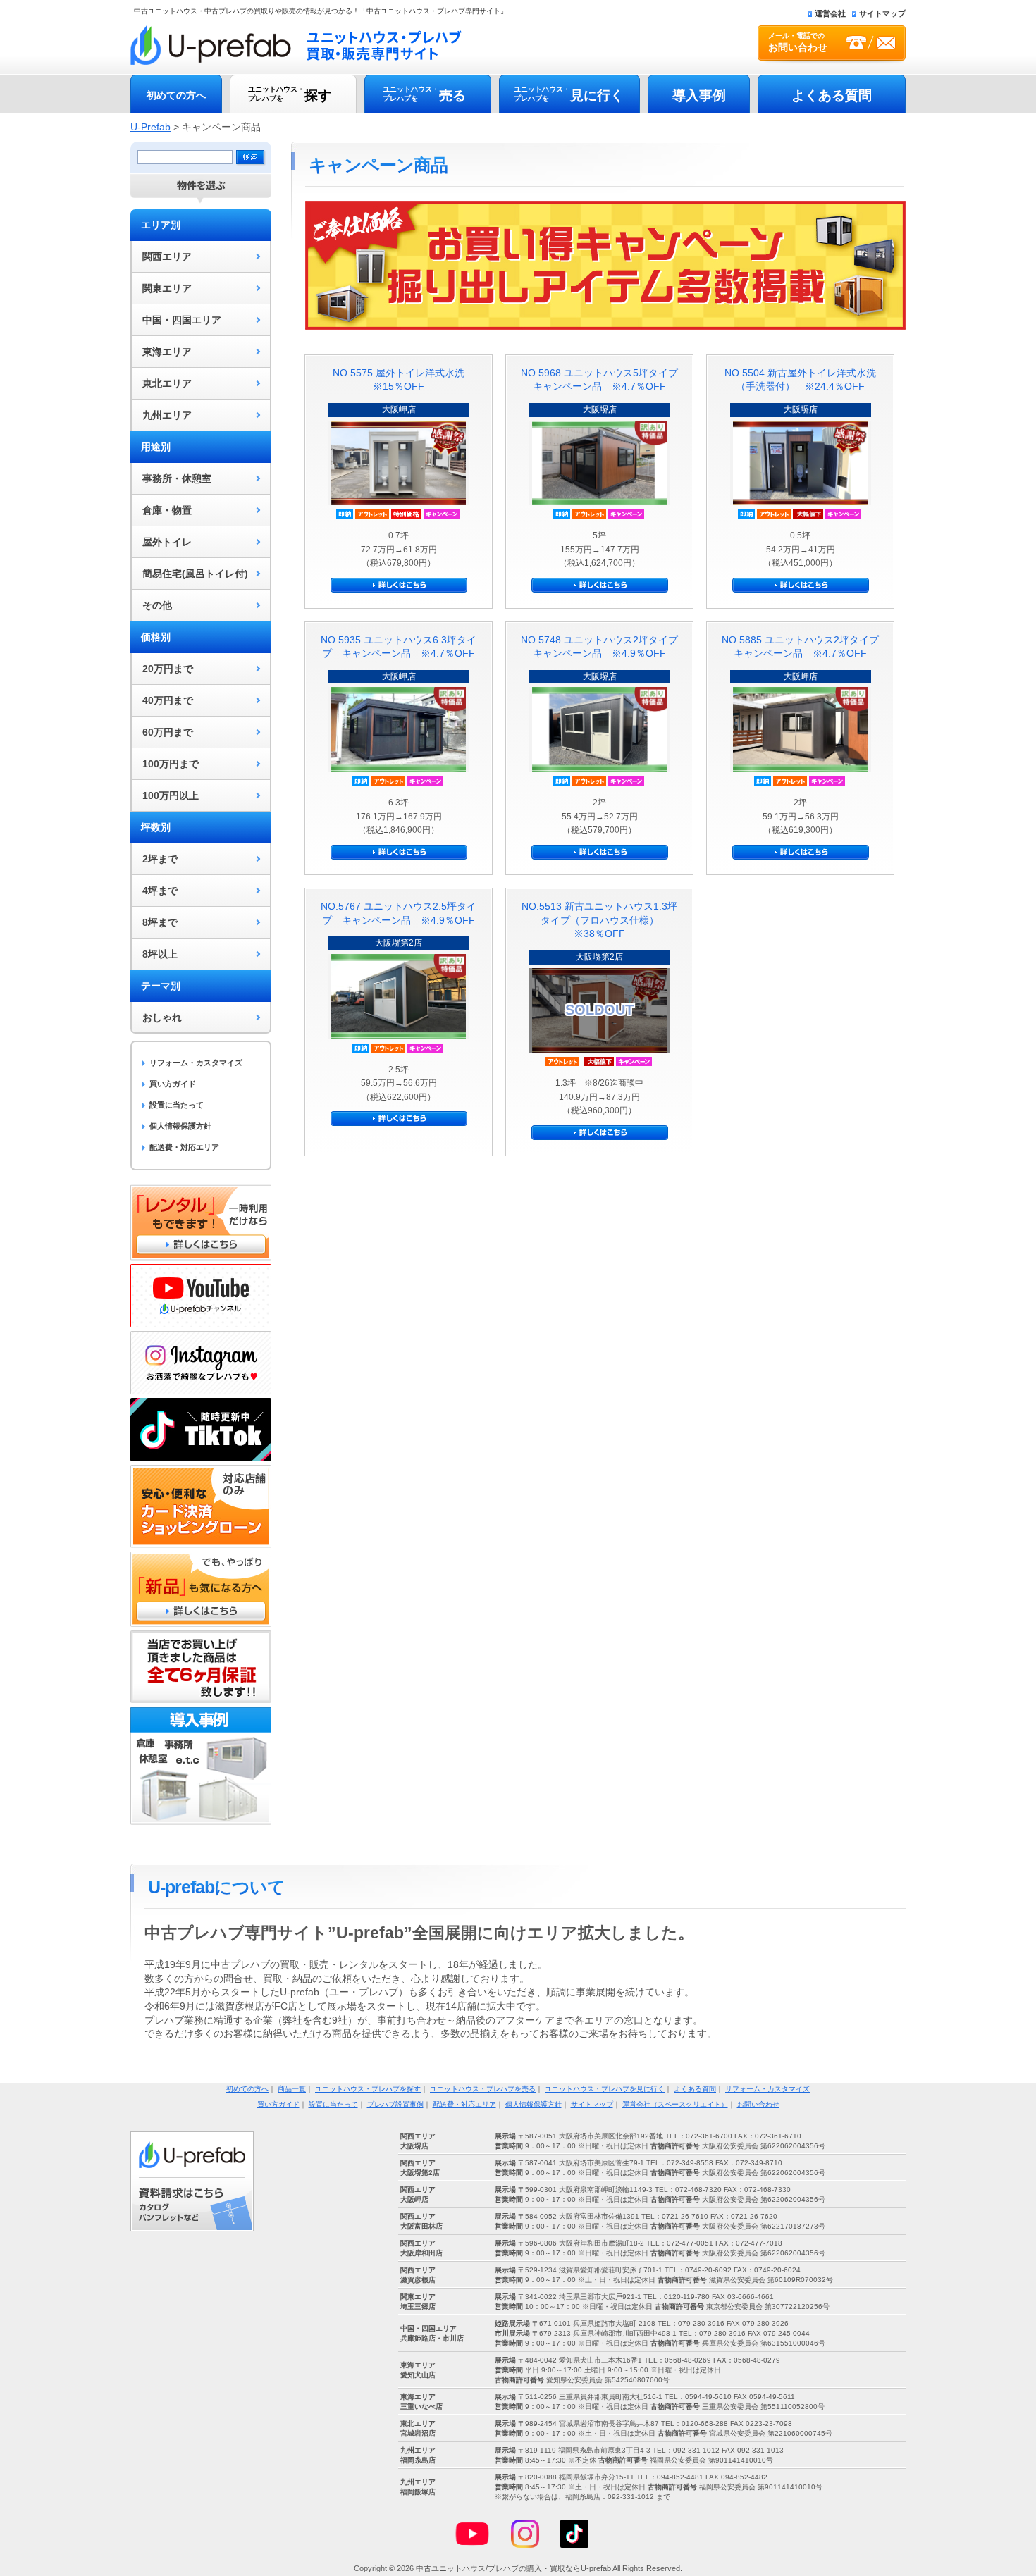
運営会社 (830, 13)
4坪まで (160, 891)
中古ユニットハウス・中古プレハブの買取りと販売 (296, 45)
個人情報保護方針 (180, 1126)
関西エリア (167, 256)
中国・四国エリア (182, 320)
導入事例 (699, 95)
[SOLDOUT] (600, 1049)
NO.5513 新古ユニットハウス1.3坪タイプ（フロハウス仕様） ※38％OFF (599, 920)
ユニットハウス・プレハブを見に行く (605, 2089)
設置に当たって (177, 1105)
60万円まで (168, 732)
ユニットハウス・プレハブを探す (368, 2089)
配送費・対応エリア (184, 1147)
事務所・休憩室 (177, 478)
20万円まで (168, 669)
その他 (157, 605)
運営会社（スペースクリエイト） (675, 2104)
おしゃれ (162, 1017)
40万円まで (168, 700)
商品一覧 (292, 2089)
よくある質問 (832, 95)
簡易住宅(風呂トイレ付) (195, 574)
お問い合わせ (758, 2104)
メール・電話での (798, 42)
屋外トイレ (167, 542)
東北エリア (167, 383)
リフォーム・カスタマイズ (196, 1063)
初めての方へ (176, 95)
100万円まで (171, 764)
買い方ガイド (173, 1084)
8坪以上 (160, 954)
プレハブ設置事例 (395, 2104)
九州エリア (167, 415)
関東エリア (167, 288)
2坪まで (160, 859)
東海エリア (167, 352)
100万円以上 (171, 795)
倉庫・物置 (167, 510)
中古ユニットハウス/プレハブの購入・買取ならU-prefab (513, 2568)
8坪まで (160, 922)
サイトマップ (882, 13)
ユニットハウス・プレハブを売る (483, 2089)
